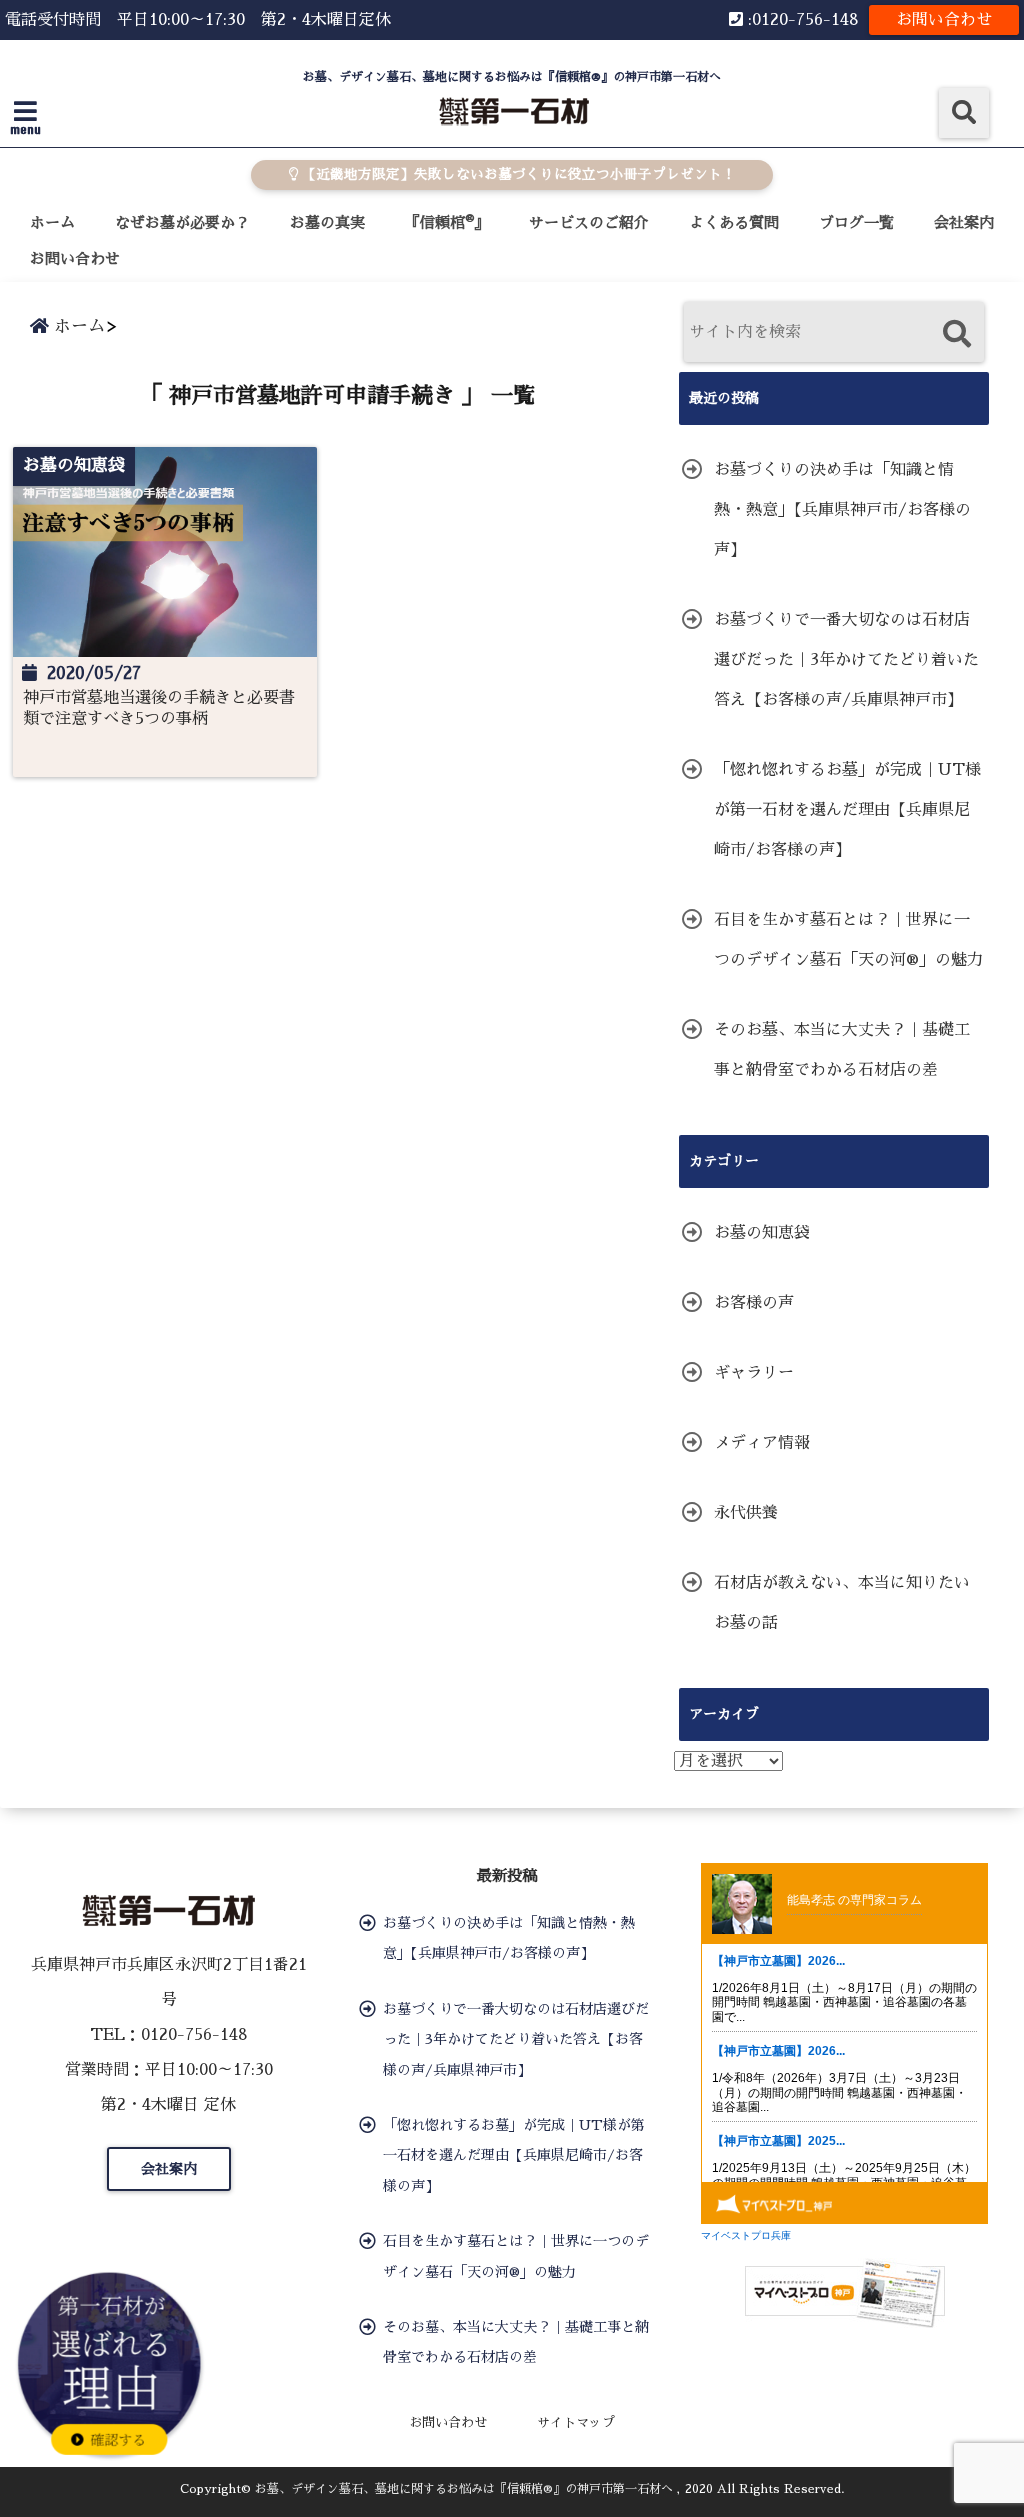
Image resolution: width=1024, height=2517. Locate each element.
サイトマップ (576, 2422)
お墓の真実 (327, 222)
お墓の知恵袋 (762, 1233)
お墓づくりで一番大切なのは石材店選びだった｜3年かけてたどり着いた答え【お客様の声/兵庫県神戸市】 (846, 660)
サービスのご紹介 (589, 222)
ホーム (52, 222)
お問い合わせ (944, 20)
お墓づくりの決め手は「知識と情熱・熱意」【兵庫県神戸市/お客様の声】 (842, 510)
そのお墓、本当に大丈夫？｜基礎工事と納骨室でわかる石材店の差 (842, 1050)
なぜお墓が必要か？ (182, 222)
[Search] (956, 334)
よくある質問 (734, 222)
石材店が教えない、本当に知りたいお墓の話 (842, 1603)
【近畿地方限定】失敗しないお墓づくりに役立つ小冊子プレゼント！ (517, 174)
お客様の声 (754, 1303)
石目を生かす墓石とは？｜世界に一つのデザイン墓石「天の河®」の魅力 (848, 940)
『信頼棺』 (447, 221)
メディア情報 (762, 1443)
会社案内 (964, 222)
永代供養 (746, 1513)
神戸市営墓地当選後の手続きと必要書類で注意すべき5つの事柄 (159, 708)
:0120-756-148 (801, 20)
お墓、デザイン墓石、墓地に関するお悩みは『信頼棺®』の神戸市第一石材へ (464, 2489)
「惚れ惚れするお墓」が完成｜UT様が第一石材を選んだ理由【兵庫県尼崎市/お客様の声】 (847, 810)
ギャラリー (754, 1373)
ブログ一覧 (856, 222)
